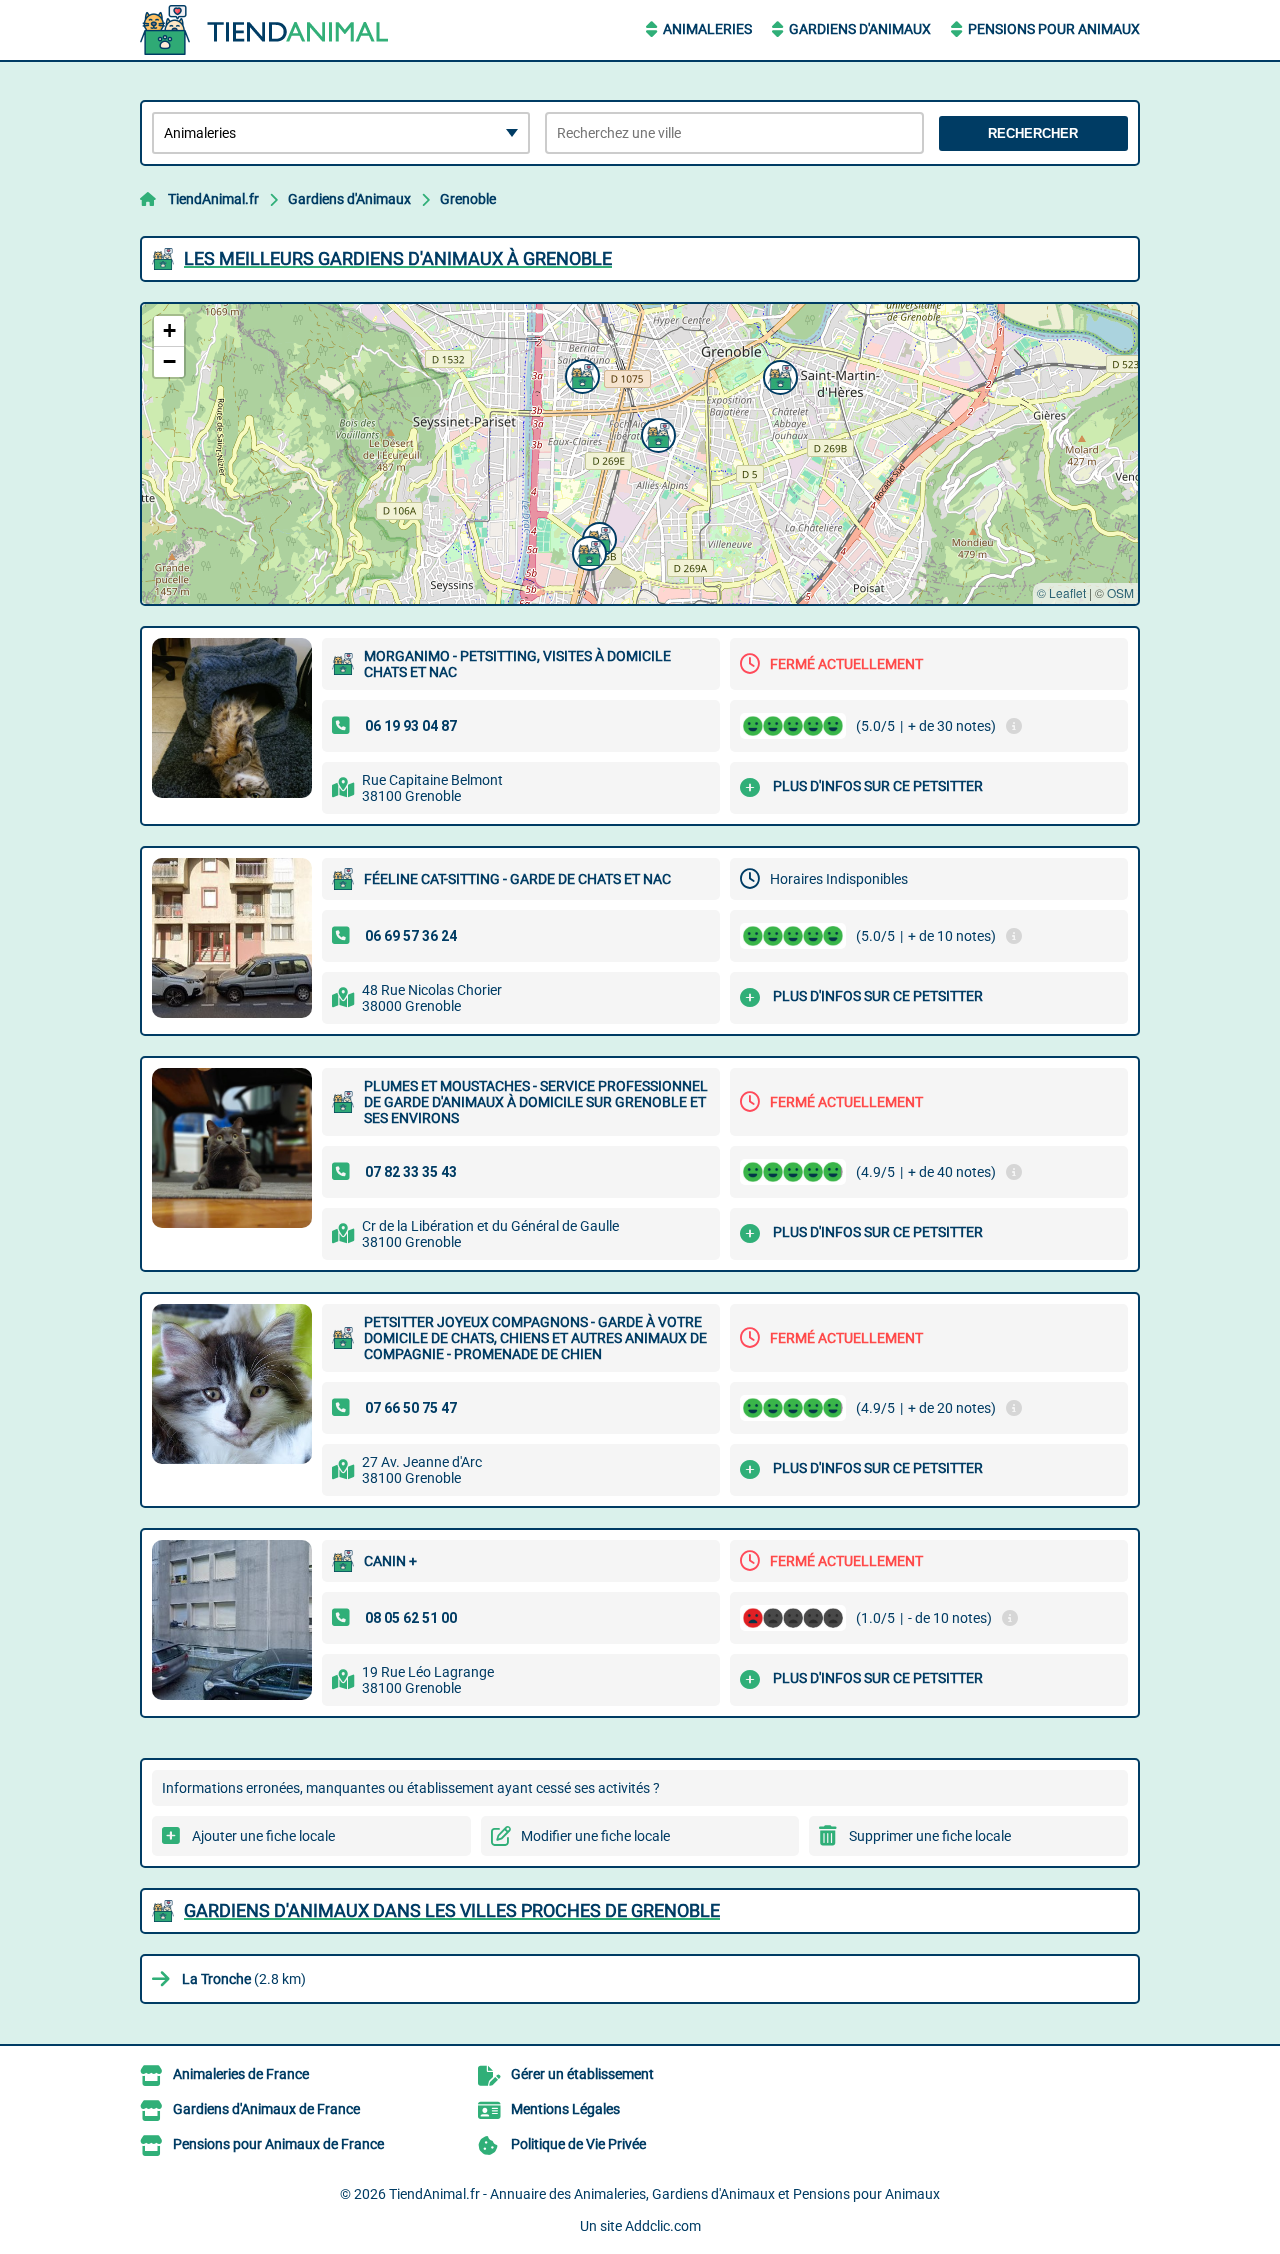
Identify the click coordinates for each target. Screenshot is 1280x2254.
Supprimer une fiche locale (930, 1836)
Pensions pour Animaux (1054, 29)
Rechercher (1033, 133)
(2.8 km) (244, 1979)
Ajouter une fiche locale (263, 1836)
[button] (580, 374)
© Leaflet (1061, 592)
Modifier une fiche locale (595, 1836)
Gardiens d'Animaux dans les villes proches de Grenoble (452, 1910)
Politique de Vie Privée (578, 2144)
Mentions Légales (565, 2109)
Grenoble (468, 199)
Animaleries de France (241, 2074)
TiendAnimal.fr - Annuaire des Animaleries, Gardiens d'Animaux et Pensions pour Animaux (664, 2194)
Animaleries (707, 29)
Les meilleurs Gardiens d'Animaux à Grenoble (398, 258)
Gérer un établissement (582, 2074)
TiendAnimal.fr (213, 199)
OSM (1120, 592)
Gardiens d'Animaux (860, 29)
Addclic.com (663, 2226)
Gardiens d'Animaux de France (266, 2109)
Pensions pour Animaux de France (278, 2144)
